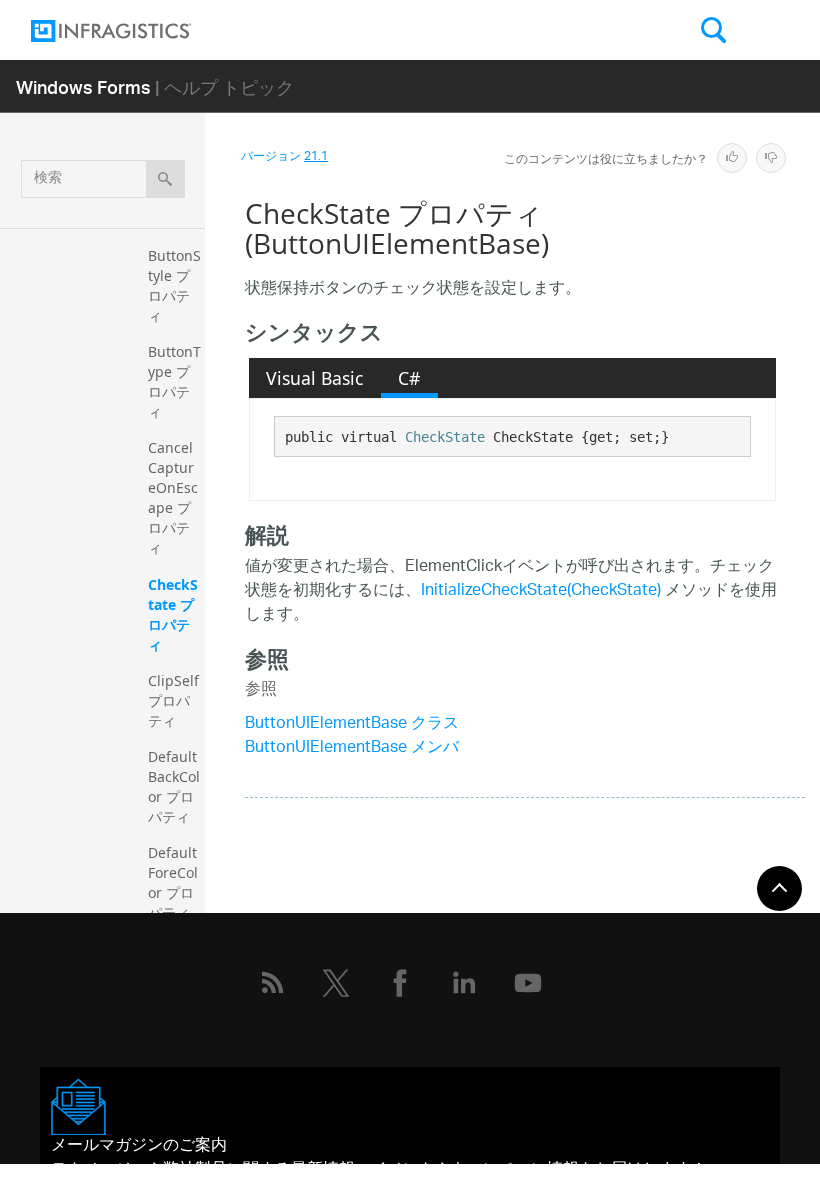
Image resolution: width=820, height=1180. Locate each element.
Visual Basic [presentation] (314, 378)
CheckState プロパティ (173, 614)
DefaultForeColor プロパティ (173, 882)
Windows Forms (83, 86)
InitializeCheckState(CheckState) (541, 591)
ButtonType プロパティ (174, 381)
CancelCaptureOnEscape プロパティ (173, 497)
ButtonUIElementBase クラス (352, 724)
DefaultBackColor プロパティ (174, 786)
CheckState (445, 437)
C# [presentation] (409, 378)
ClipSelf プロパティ (175, 700)
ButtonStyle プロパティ (174, 285)
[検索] (165, 179)
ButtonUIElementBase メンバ (352, 748)
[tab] (315, 378)
